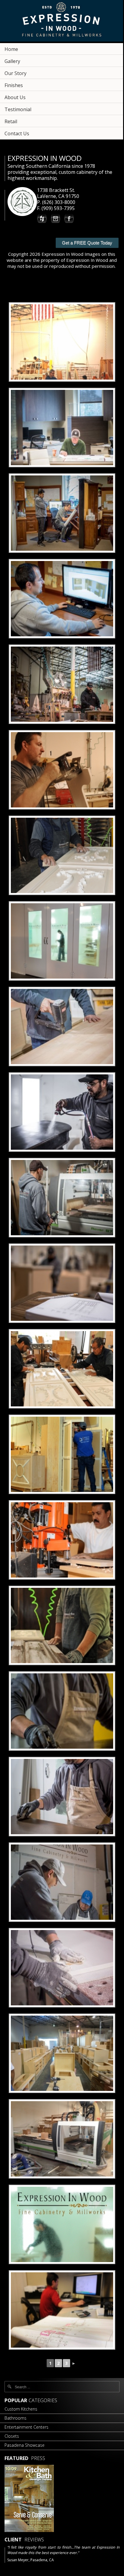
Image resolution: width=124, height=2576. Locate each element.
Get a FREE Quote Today (87, 243)
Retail (11, 121)
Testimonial (18, 109)
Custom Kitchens (21, 2409)
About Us (15, 97)
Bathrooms (15, 2418)
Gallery (12, 61)
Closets (12, 2436)
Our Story (15, 73)
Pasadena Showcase (25, 2445)
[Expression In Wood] (62, 22)
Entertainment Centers (26, 2427)
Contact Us (17, 133)
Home (11, 49)
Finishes (14, 85)
